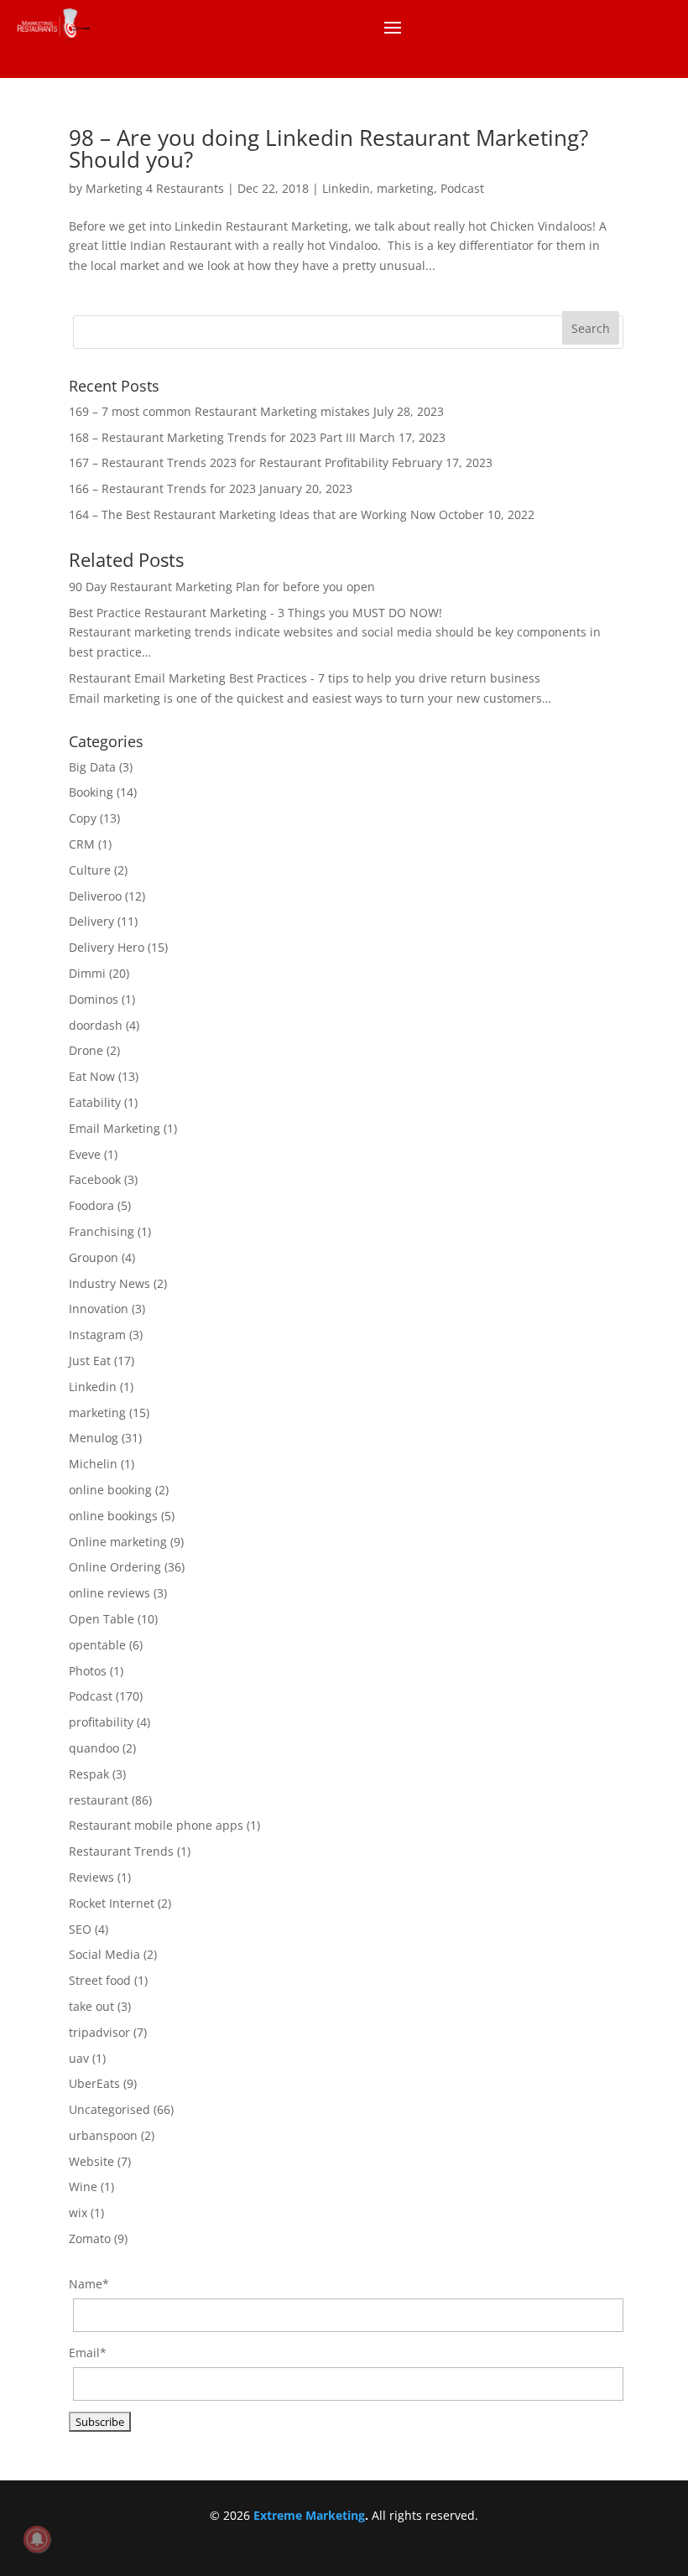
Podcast (462, 188)
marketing (405, 188)
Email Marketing (115, 1128)
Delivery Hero (107, 947)
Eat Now (92, 1076)
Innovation (99, 1309)
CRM (82, 844)
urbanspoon (103, 2135)
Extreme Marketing (309, 2515)
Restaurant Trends (121, 1851)
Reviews (91, 1877)
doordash (96, 1025)
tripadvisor (99, 2032)
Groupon (94, 1257)
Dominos (94, 999)
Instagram (97, 1335)
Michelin (93, 1464)
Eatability (95, 1102)
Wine (83, 2186)
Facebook (95, 1179)
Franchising (102, 1231)
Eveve (85, 1154)
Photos (88, 1671)
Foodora (91, 1205)
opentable (97, 1645)
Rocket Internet (112, 1903)
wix (78, 2212)
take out (91, 2006)
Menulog (94, 1438)
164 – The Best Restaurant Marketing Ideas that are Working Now (252, 514)
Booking (91, 792)
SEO (80, 1929)
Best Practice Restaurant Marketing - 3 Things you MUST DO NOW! (255, 613)
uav (79, 2058)
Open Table (102, 1619)
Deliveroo (95, 896)
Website (91, 2161)
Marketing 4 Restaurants (155, 188)
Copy (83, 818)
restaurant (99, 1800)
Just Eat (90, 1361)
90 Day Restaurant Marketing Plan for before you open (222, 587)
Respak (89, 1774)
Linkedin (346, 188)
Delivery (91, 921)
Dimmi (87, 973)
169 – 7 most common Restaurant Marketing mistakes (219, 411)
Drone (86, 1050)
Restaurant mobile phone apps (156, 1825)
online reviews (109, 1593)
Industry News (109, 1283)
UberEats (94, 2083)
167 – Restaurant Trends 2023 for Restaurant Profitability (229, 462)
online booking (110, 1490)
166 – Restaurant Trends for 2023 (162, 488)
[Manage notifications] (37, 2539)
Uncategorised (109, 2109)
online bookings (113, 1516)
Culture (90, 870)
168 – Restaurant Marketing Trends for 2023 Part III (212, 437)
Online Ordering (115, 1567)
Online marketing (118, 1542)
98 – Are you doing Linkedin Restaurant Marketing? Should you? (328, 148)
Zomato (90, 2238)
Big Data (92, 767)
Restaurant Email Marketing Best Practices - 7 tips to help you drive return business (305, 678)
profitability (101, 1722)
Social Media (104, 1954)
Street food (100, 1980)
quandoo (94, 1748)
